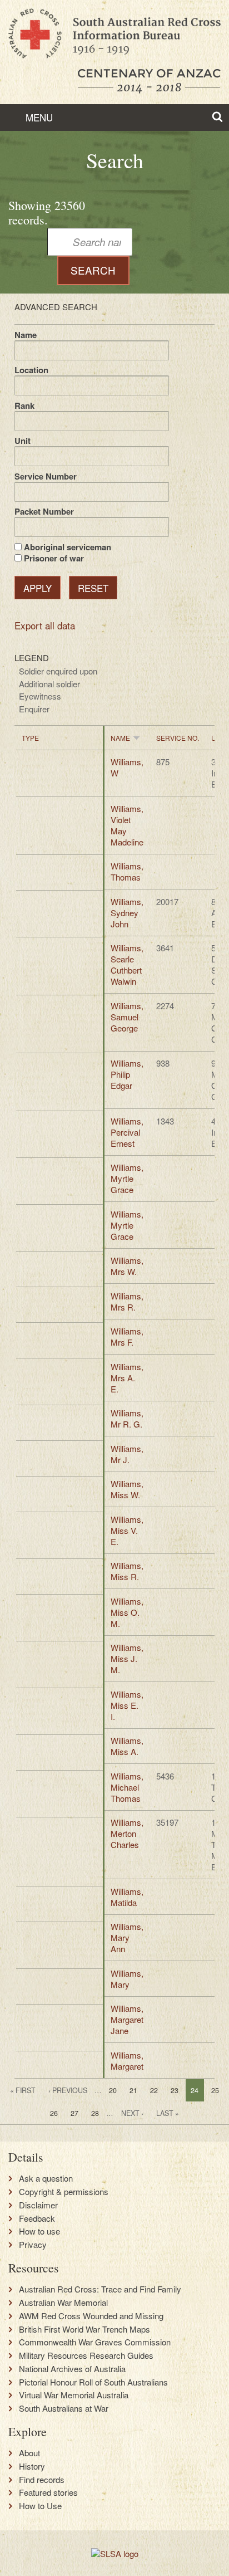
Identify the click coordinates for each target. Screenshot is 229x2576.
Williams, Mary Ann (127, 1937)
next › (132, 2113)
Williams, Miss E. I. (127, 1705)
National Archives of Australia (72, 2369)
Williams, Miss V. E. (127, 1530)
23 (175, 2090)
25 (215, 2090)
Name (26, 335)
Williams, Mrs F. (127, 1336)
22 (154, 2090)
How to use (39, 2231)
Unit (23, 441)
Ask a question (46, 2178)
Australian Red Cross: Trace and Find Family (100, 2289)
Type (30, 738)
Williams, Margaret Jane (127, 2019)
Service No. (178, 738)
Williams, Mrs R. (127, 1301)
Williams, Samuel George (127, 1017)
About (29, 2453)
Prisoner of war (54, 558)
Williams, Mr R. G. (127, 1418)
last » (168, 2113)
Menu (38, 117)
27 (74, 2113)
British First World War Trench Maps (84, 2329)
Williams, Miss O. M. (127, 1612)
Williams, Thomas (127, 871)
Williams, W (127, 767)
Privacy (33, 2245)
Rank (24, 405)
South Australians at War (64, 2408)
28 (95, 2113)
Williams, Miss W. (127, 1489)
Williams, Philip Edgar (127, 1074)
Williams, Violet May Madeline (127, 825)
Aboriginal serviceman (68, 547)
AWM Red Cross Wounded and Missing (91, 2316)
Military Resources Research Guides (86, 2355)
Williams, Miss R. (127, 1571)
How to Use (40, 2506)
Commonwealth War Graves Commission (95, 2342)
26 (54, 2113)
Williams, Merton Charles (127, 1833)
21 (133, 2090)
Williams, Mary (127, 1979)
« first (23, 2090)
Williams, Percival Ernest (127, 1132)
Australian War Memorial (63, 2303)
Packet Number (44, 511)
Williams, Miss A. (127, 1746)
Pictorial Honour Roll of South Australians (93, 2382)
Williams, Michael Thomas (127, 1787)
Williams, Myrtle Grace (127, 1178)
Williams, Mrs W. (127, 1266)
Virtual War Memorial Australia (74, 2395)
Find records (42, 2480)
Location (31, 370)
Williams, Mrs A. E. (127, 1378)
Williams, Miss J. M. (127, 1658)
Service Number (46, 476)
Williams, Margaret (127, 2061)
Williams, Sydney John (127, 913)
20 (113, 2090)
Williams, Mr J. (127, 1454)
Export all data (45, 625)
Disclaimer (38, 2205)
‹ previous (68, 2090)
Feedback (37, 2218)
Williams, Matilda (127, 1897)
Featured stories (48, 2492)
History (32, 2466)
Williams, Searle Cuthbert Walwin (127, 964)
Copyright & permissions (64, 2192)
